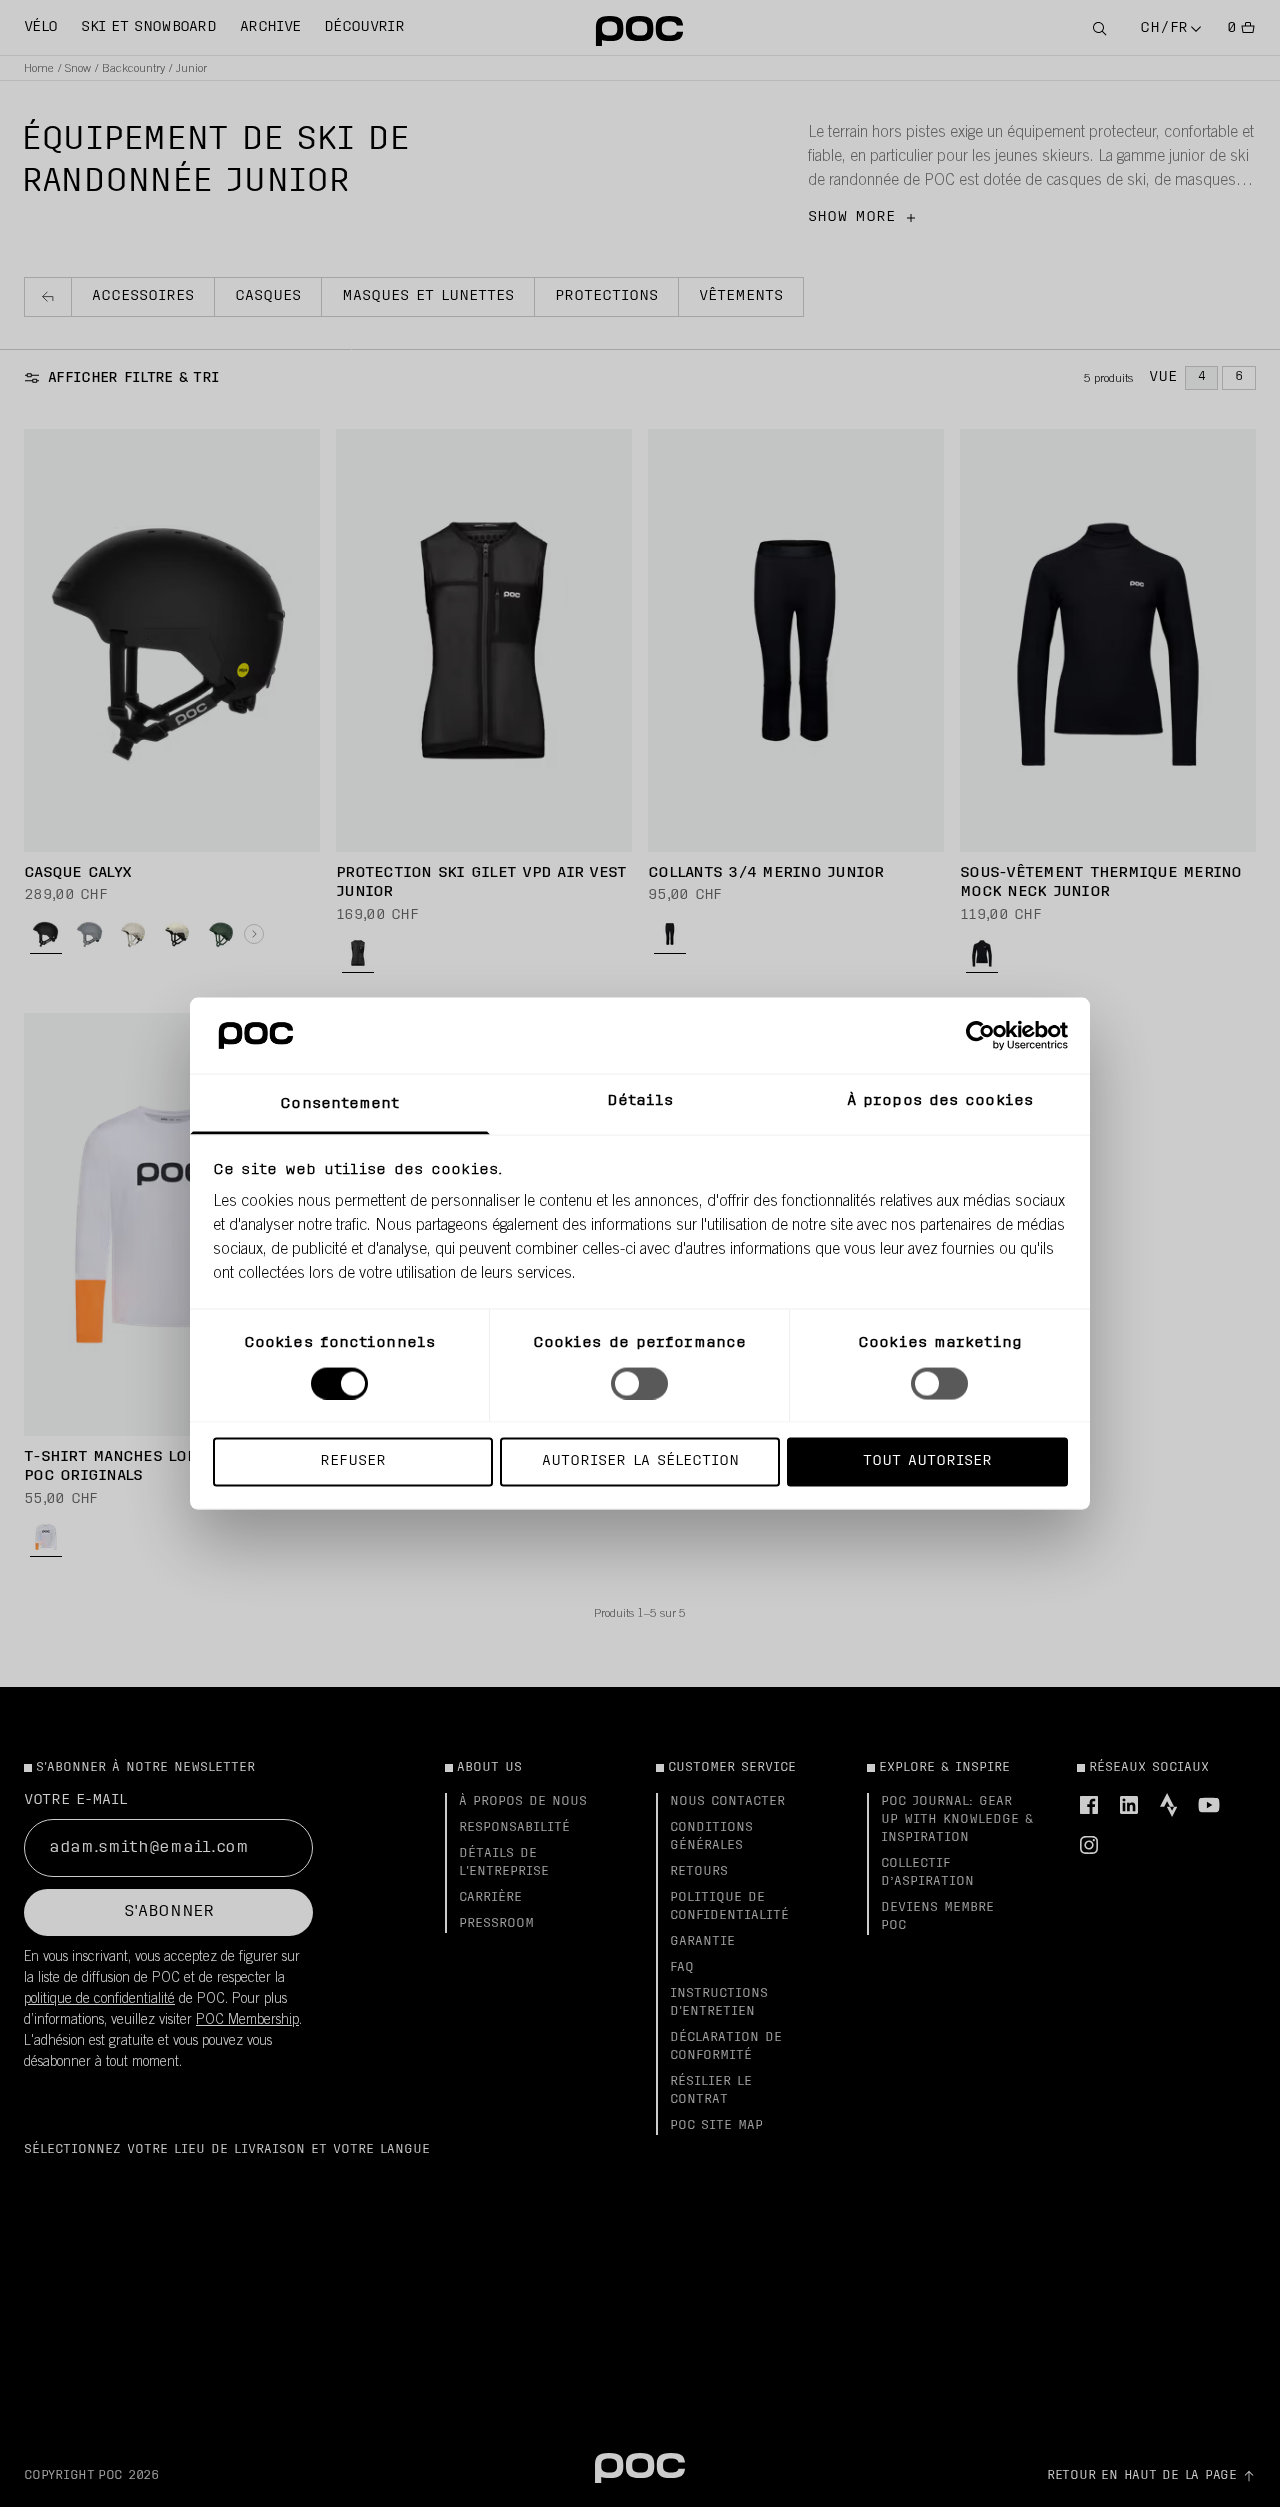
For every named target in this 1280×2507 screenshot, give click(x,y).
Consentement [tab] (339, 1104)
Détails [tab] (640, 1101)
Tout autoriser (927, 1461)
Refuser (353, 1461)
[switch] (639, 1383)
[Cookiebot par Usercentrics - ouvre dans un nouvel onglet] (980, 1035)
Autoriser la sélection (640, 1461)
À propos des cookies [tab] (940, 1101)
